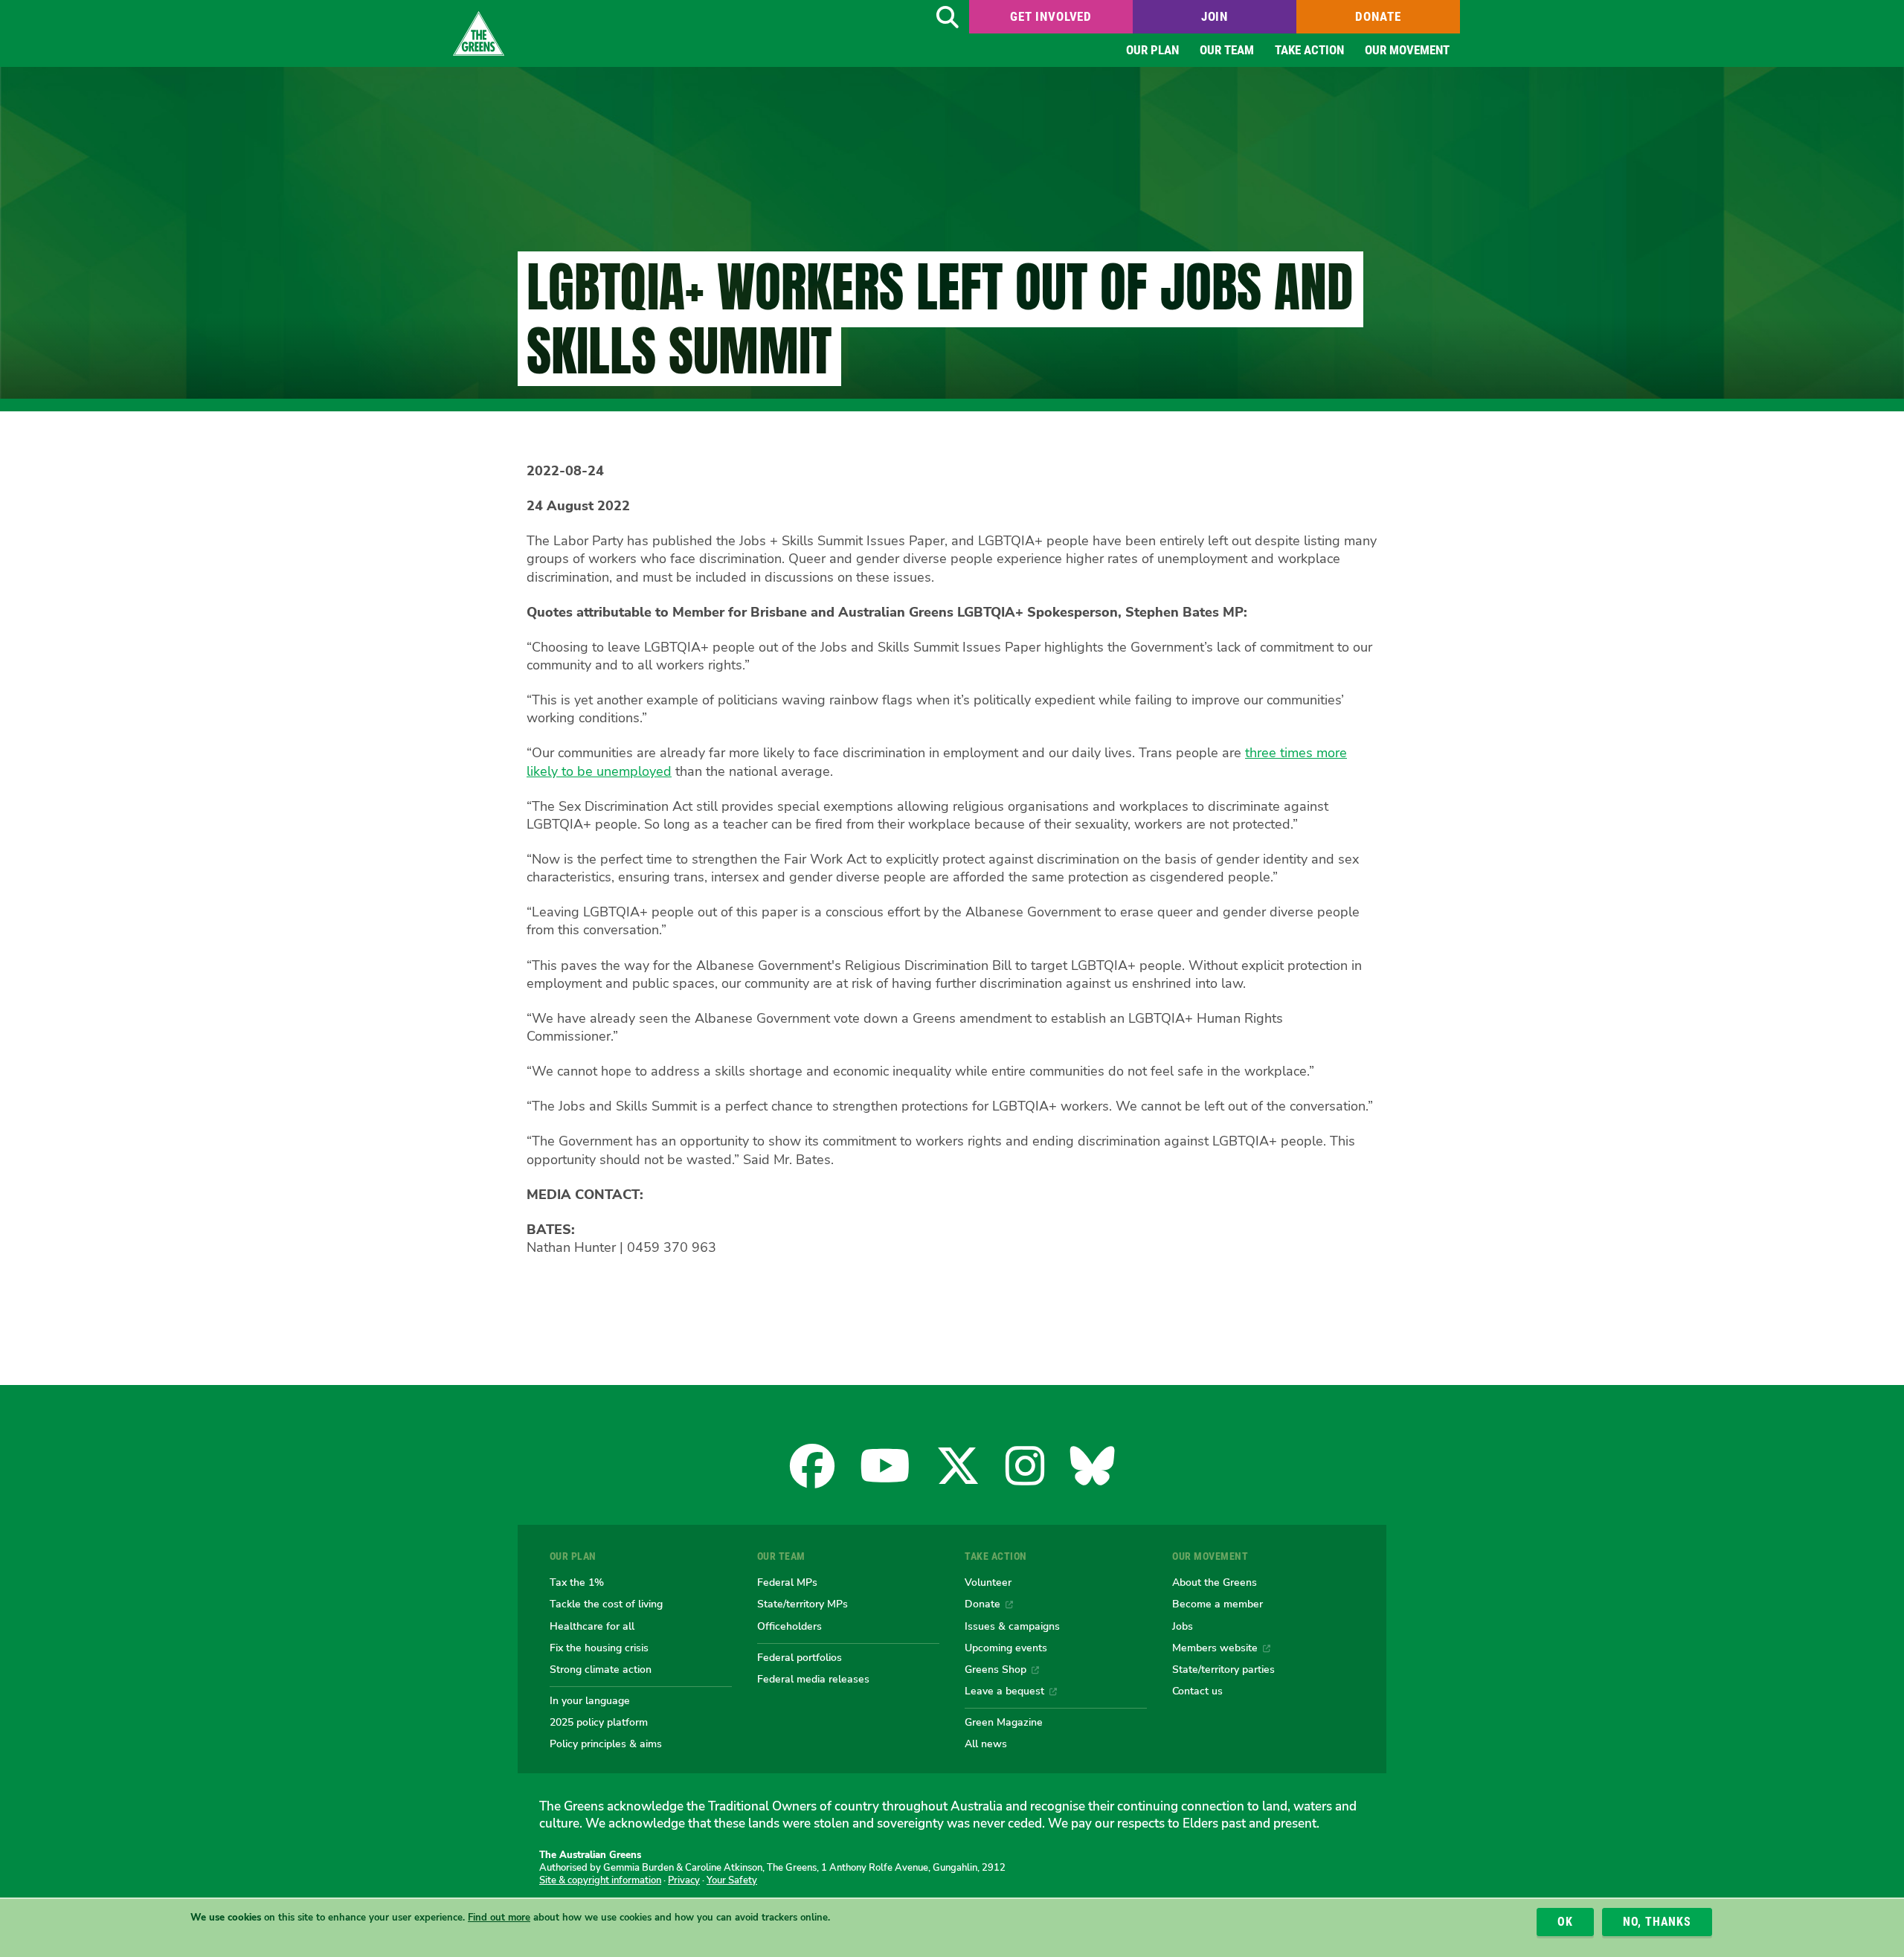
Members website (1215, 1648)
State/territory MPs (803, 1604)
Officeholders (789, 1626)
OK (1565, 1922)
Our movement (1407, 50)
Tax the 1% (577, 1582)
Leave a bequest (1004, 1691)
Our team (1227, 50)
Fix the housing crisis (599, 1648)
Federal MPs (787, 1582)
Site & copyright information (600, 1880)
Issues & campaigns (1012, 1626)
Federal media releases (813, 1679)
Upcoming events (1006, 1648)
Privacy (684, 1880)
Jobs (1183, 1626)
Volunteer (988, 1582)
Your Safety (732, 1880)
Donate (1378, 16)
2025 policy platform (599, 1722)
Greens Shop (996, 1669)
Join (1215, 16)
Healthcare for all (592, 1626)
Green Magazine (1004, 1722)
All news (986, 1744)
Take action (1309, 50)
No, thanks (1657, 1922)
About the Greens (1215, 1582)
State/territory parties (1223, 1669)
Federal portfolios (800, 1657)
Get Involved (1051, 16)
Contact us (1197, 1691)
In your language (590, 1700)
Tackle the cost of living (606, 1604)
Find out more (499, 1918)
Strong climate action (601, 1669)
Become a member (1218, 1604)
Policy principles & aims (606, 1744)
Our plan (1152, 50)
